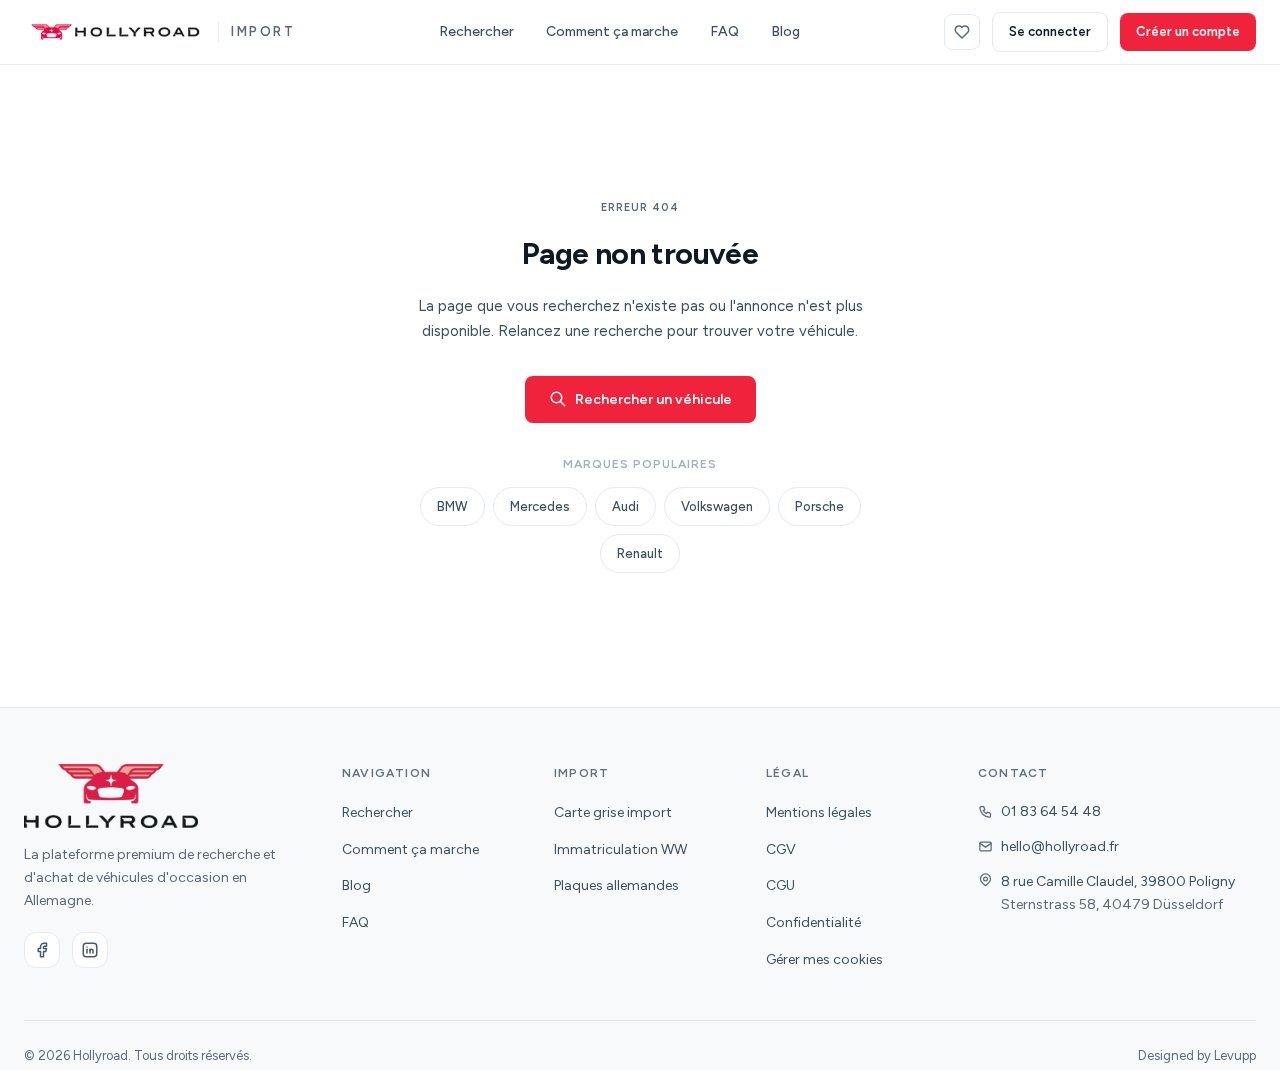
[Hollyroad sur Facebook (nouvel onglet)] (42, 950)
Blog (785, 31)
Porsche (819, 506)
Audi (625, 506)
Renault (640, 553)
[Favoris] (962, 32)
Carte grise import (613, 812)
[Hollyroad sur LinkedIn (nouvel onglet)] (90, 950)
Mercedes (540, 506)
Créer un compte (1188, 31)
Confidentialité (813, 922)
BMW (452, 506)
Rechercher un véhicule (653, 399)
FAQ (724, 31)
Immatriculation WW (620, 849)
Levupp (1235, 1055)
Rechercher (476, 31)
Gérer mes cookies (824, 959)
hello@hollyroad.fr (1060, 846)
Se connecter (1050, 31)
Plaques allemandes (616, 885)
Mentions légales (819, 812)
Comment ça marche (612, 31)
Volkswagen (717, 506)
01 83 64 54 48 (1051, 811)
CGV (781, 849)
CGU (780, 885)
